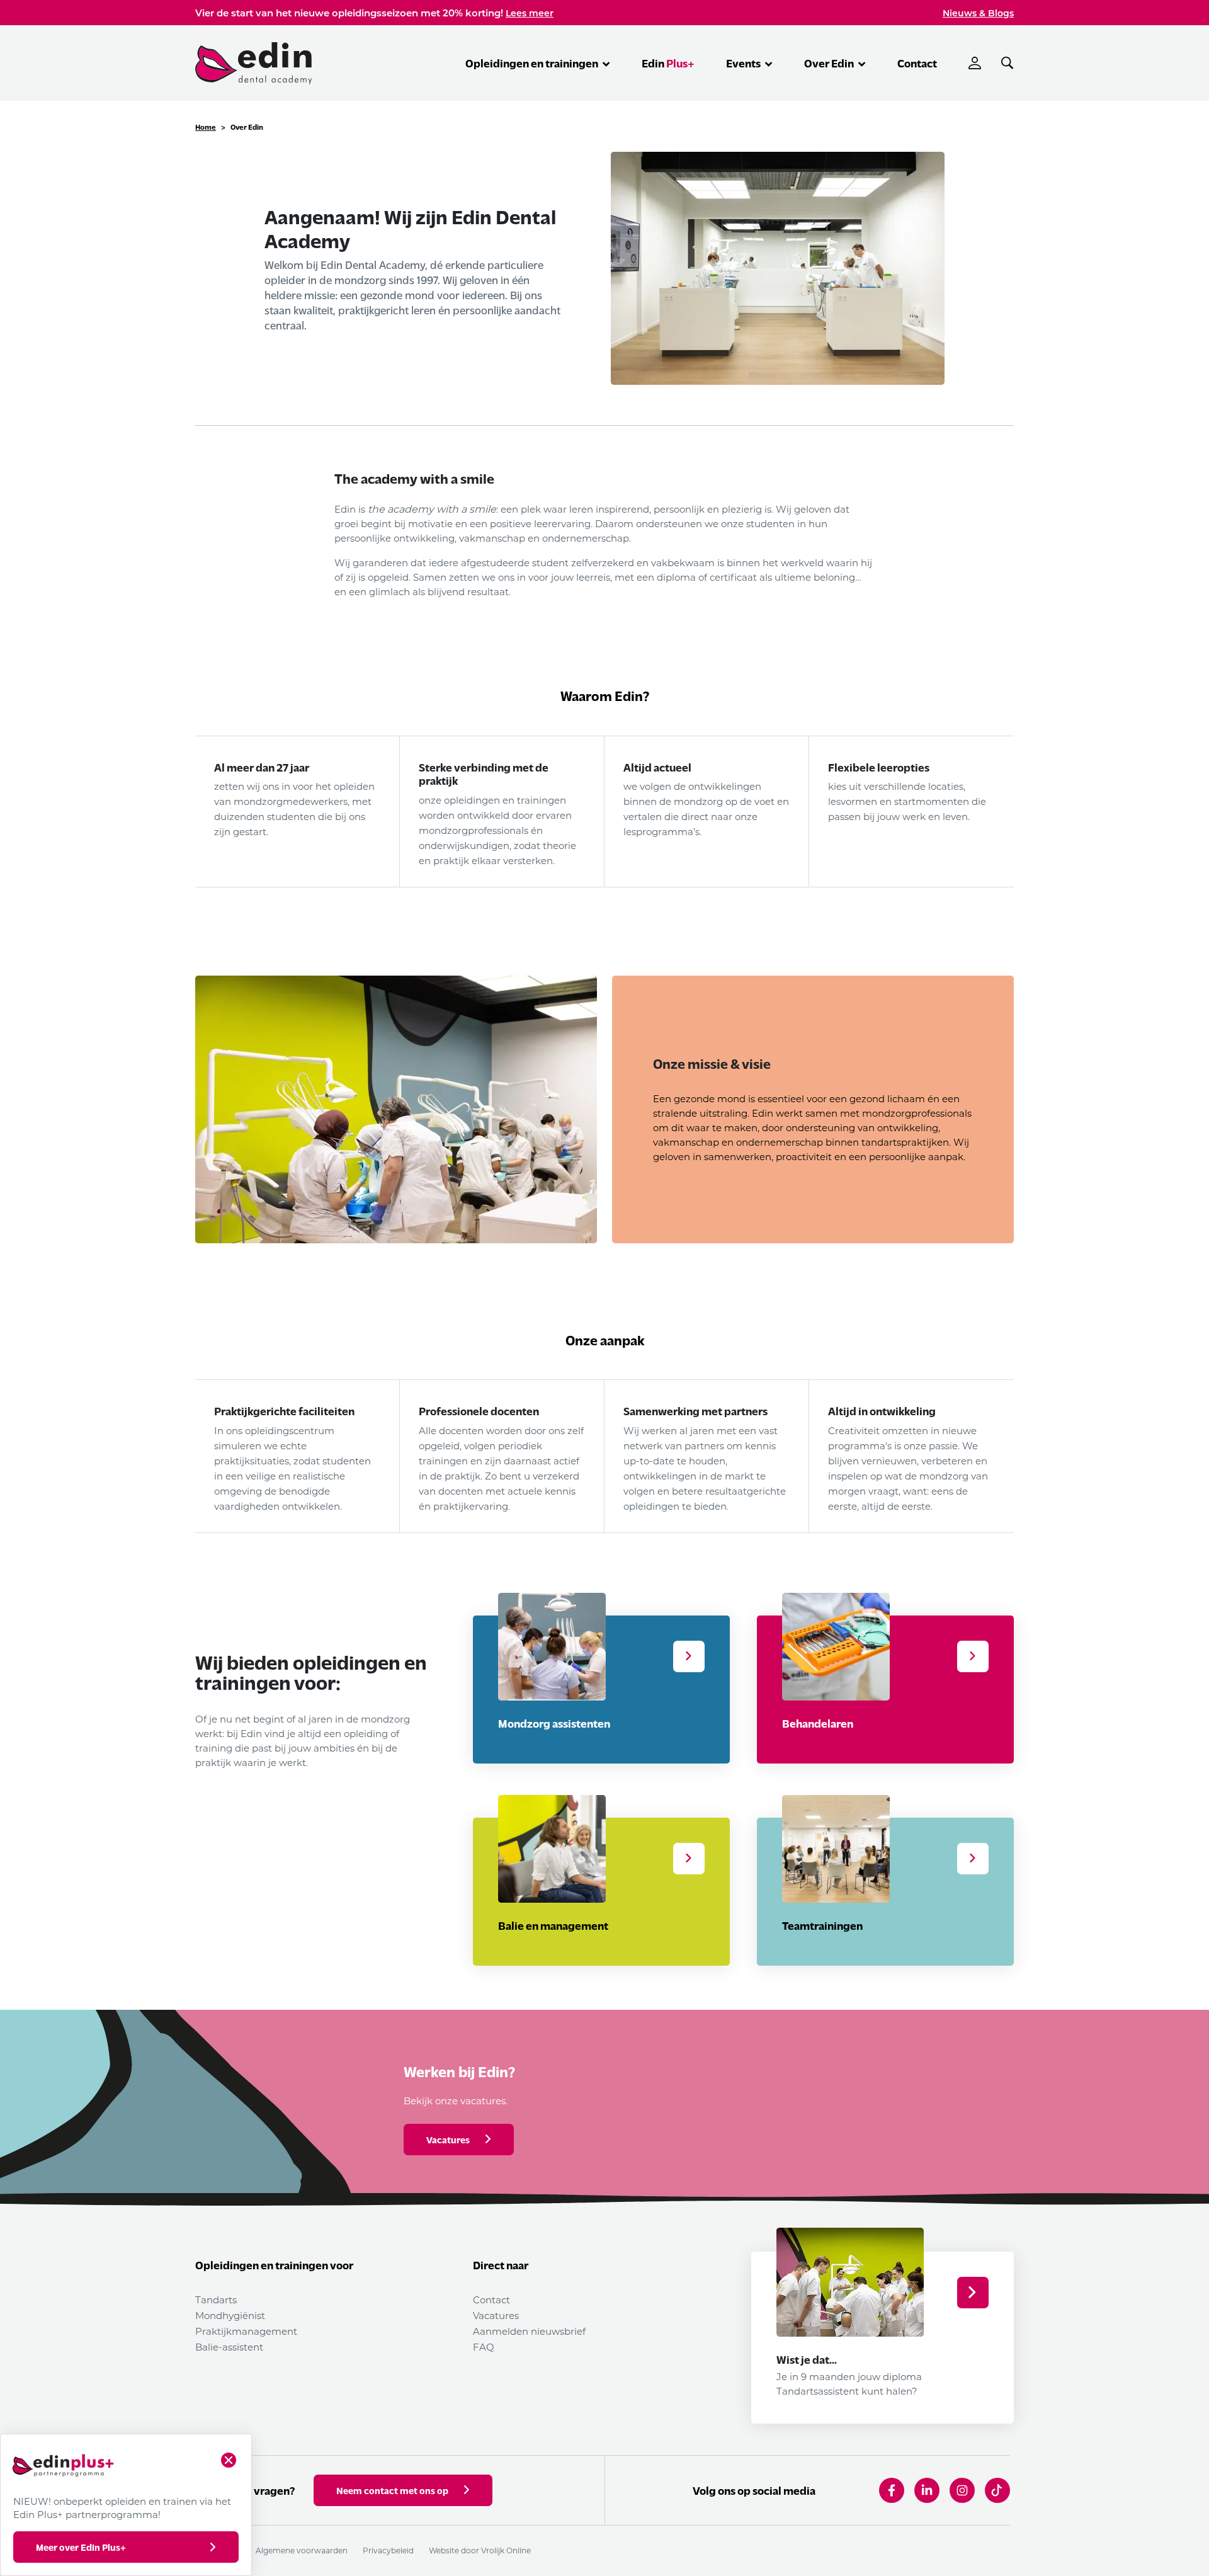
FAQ (484, 2347)
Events (744, 63)
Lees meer (530, 13)
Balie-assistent (229, 2347)
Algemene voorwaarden (302, 2550)
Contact (917, 63)
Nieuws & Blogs (978, 13)
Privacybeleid (388, 2550)
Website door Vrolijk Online (480, 2550)
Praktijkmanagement (246, 2331)
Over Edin (830, 63)
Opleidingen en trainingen (533, 63)
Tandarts (216, 2300)
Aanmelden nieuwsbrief (529, 2331)
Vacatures (496, 2315)
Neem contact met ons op (392, 2490)
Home (206, 127)
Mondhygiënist (230, 2315)
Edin (668, 63)
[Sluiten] (229, 2460)
